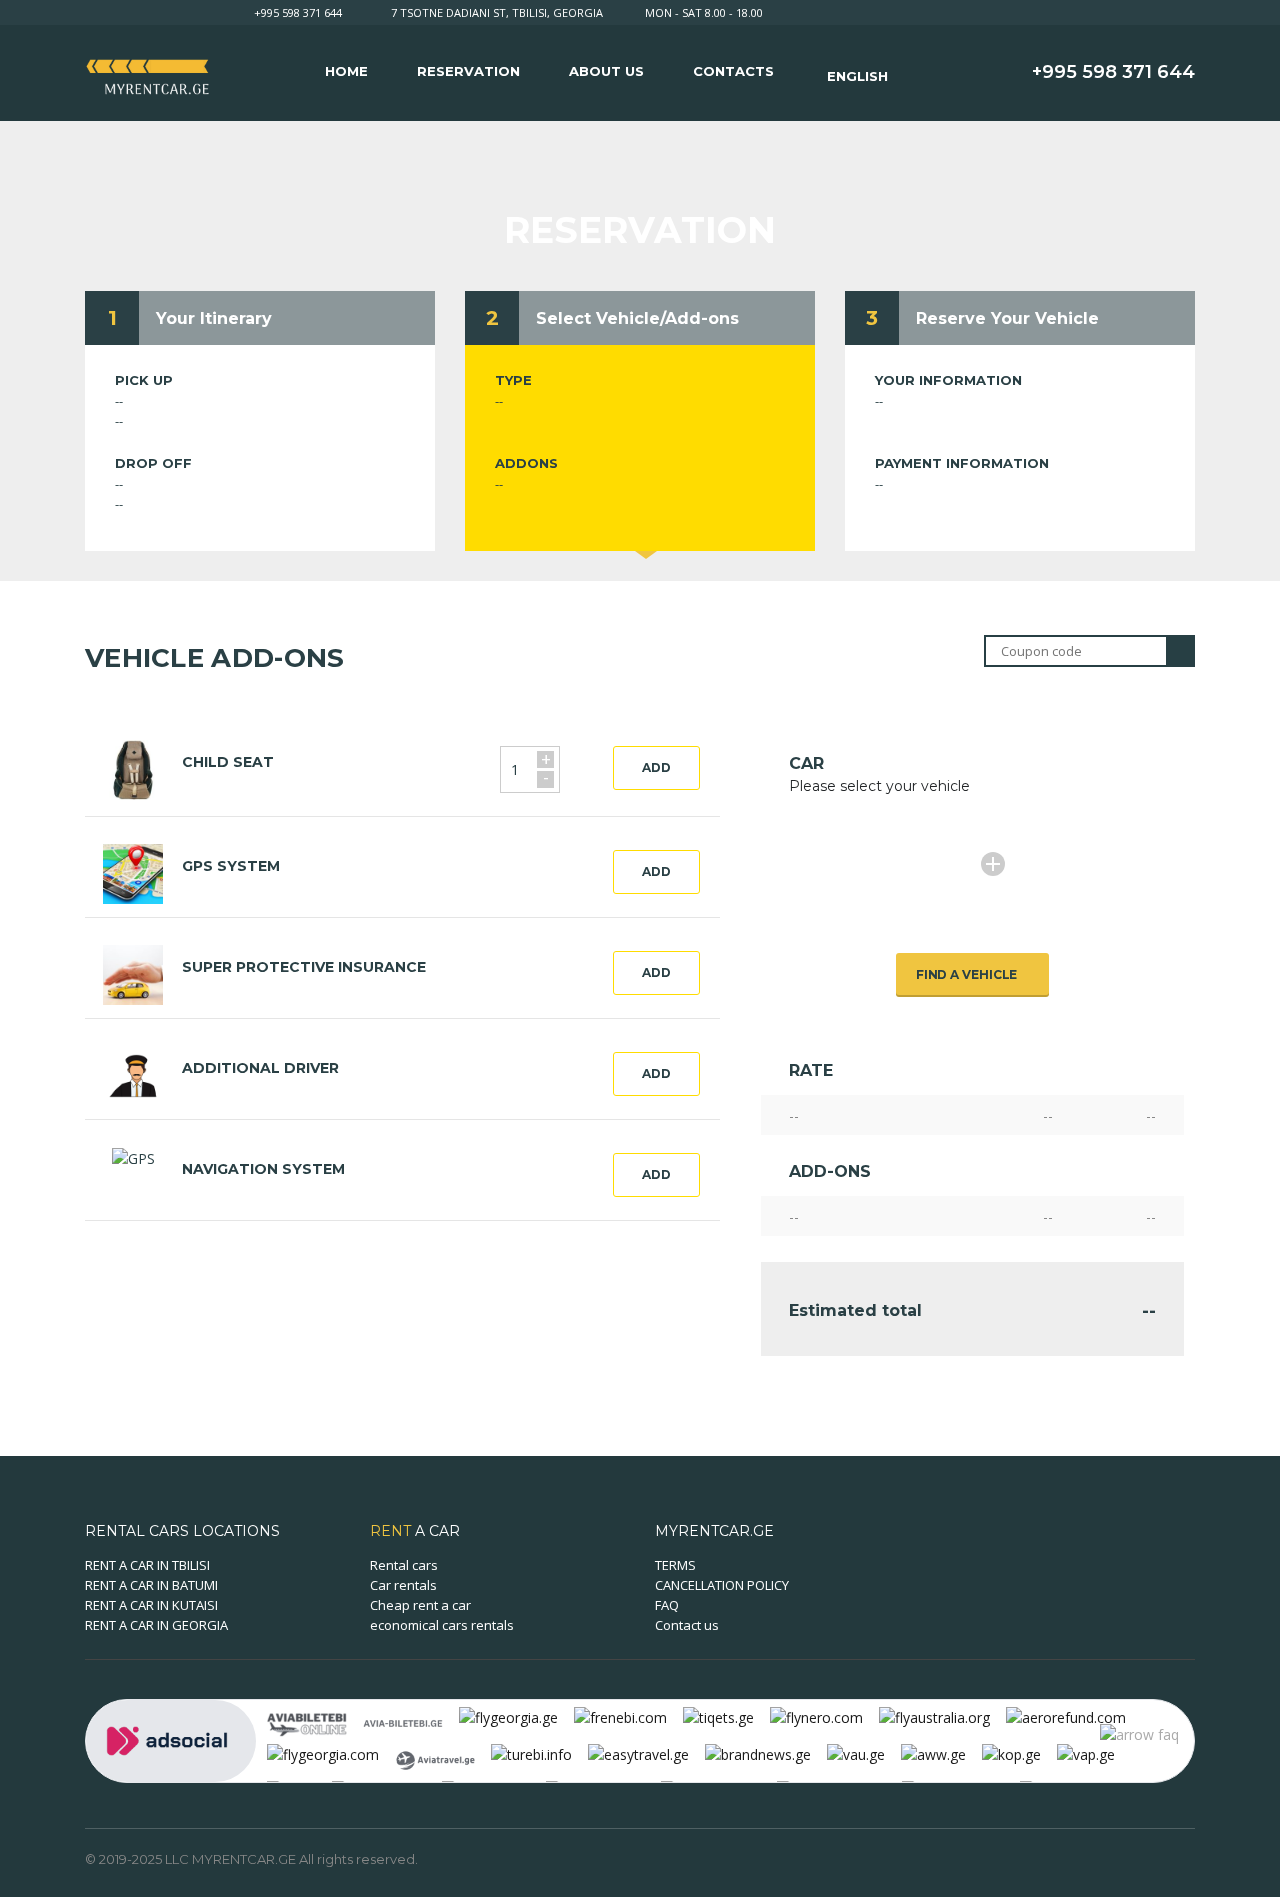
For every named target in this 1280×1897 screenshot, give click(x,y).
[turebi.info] (531, 1753)
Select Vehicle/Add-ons (637, 318)
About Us (606, 71)
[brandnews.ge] (758, 1753)
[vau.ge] (856, 1753)
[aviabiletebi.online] (307, 1721)
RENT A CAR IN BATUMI (151, 1585)
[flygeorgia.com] (323, 1753)
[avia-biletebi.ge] (403, 1721)
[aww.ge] (933, 1753)
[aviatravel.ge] (435, 1758)
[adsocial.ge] (171, 1739)
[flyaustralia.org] (934, 1716)
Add (656, 767)
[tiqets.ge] (718, 1716)
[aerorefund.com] (1066, 1716)
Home (346, 71)
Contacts (733, 71)
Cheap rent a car (420, 1605)
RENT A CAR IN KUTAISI (151, 1605)
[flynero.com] (816, 1716)
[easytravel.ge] (638, 1753)
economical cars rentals (442, 1625)
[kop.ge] (1011, 1753)
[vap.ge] (1086, 1753)
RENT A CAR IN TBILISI (147, 1565)
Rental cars (404, 1565)
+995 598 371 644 (298, 12)
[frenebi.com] (620, 1716)
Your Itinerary (214, 318)
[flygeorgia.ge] (508, 1716)
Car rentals (403, 1585)
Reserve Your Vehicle (1007, 318)
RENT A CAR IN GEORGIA (156, 1625)
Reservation (468, 71)
